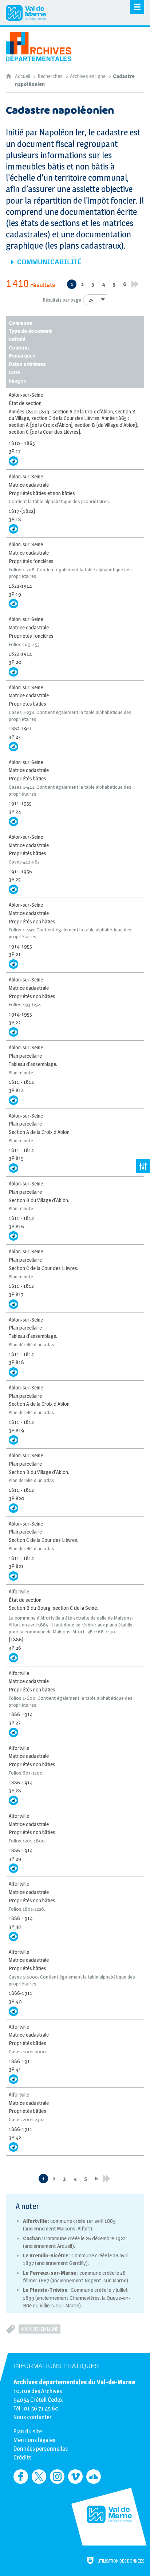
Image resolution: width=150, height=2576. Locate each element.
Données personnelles (41, 2449)
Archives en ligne (88, 76)
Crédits (22, 2457)
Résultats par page (62, 300)
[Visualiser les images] (13, 461)
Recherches (50, 76)
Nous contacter (33, 2417)
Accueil (23, 76)
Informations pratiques (56, 2366)
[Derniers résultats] (135, 284)
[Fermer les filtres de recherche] (143, 1166)
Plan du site (28, 2431)
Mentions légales (34, 2440)
